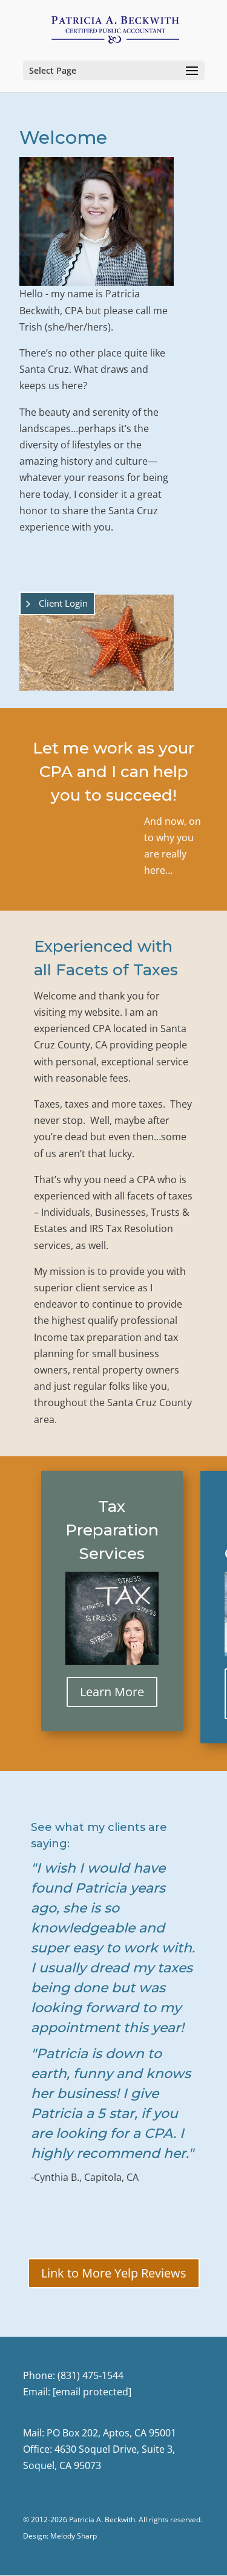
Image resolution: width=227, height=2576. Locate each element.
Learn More (112, 1692)
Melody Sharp (74, 2536)
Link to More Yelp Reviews (114, 2273)
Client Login (63, 603)
